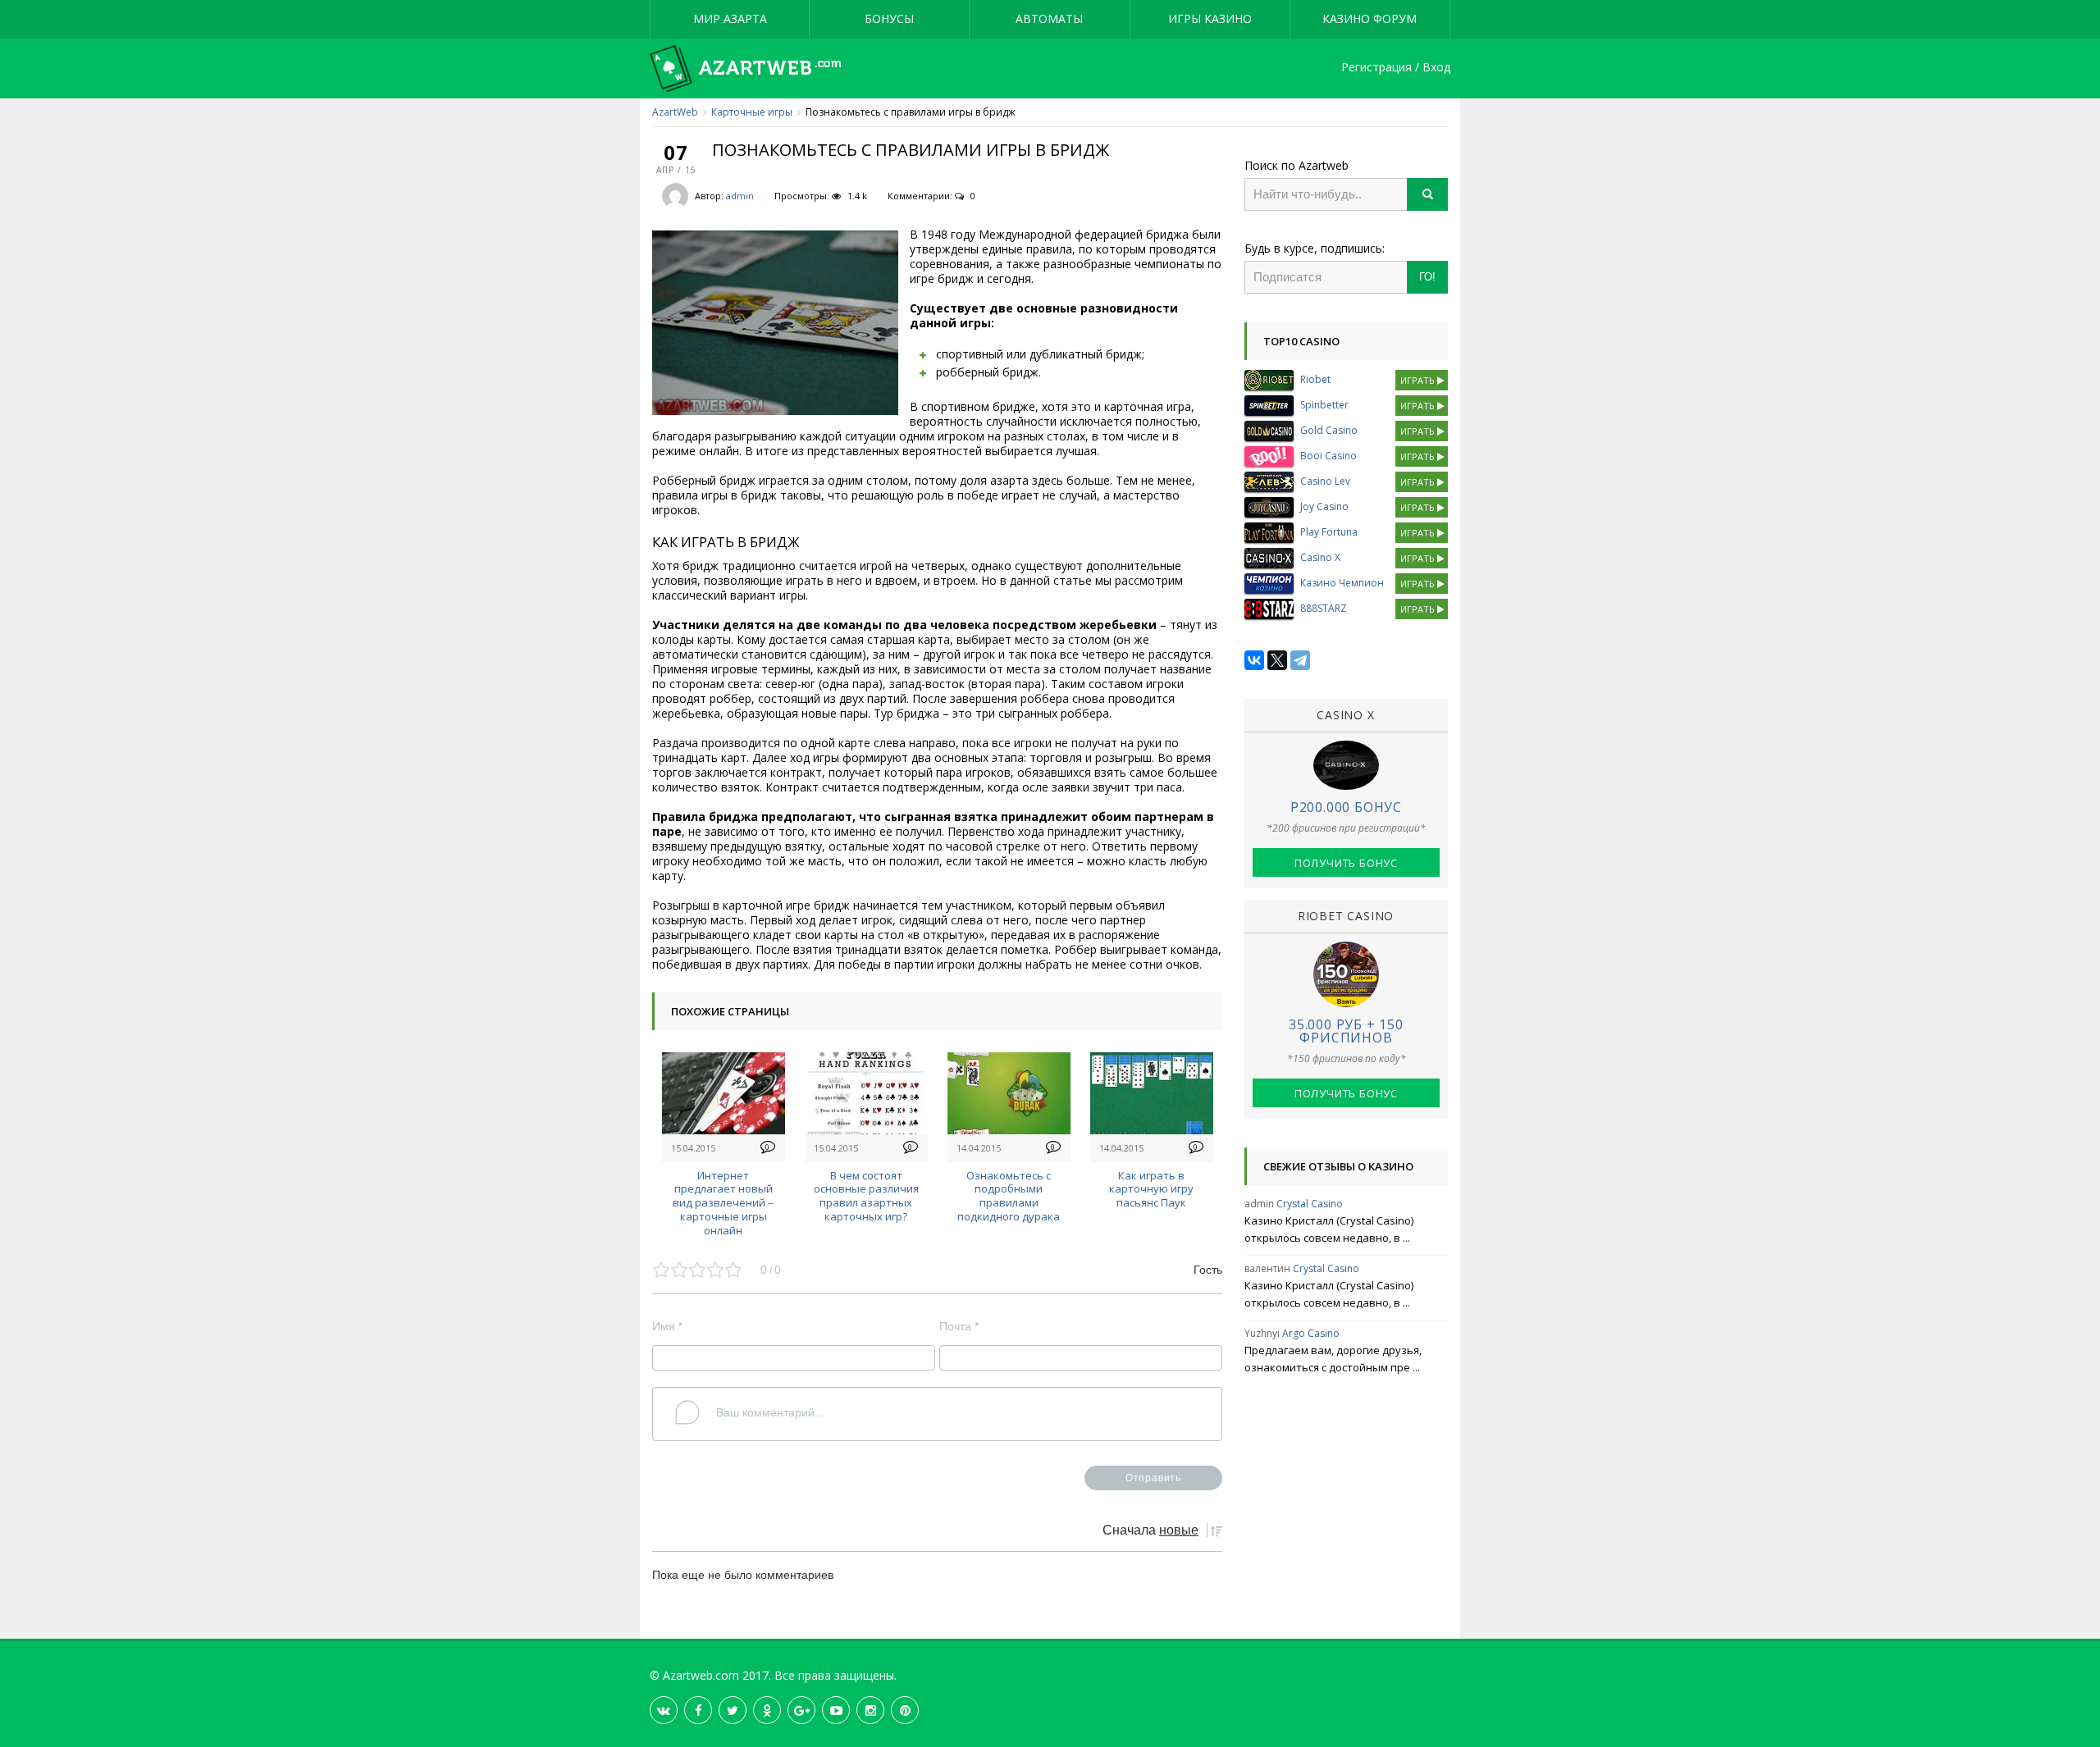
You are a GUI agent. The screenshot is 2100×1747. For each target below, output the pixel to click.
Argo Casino (1311, 1333)
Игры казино (1210, 18)
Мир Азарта (730, 18)
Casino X (1320, 557)
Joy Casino (1324, 506)
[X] (1277, 660)
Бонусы (889, 18)
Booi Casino (1328, 456)
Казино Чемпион (1342, 583)
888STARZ (1324, 608)
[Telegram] (1300, 660)
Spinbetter (1324, 405)
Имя (667, 1326)
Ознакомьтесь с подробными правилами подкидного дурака (1009, 1196)
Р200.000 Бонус (1346, 807)
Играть (1419, 380)
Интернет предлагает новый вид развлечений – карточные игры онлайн (723, 1203)
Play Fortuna (1329, 532)
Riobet (1315, 379)
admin (740, 196)
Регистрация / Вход (1396, 68)
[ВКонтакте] (1254, 660)
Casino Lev (1325, 481)
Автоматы (1049, 18)
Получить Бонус (1346, 863)
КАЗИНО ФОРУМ (1370, 18)
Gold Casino (1329, 430)
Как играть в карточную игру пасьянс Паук (1151, 1189)
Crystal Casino (1310, 1204)
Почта (959, 1326)
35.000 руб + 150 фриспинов (1346, 1031)
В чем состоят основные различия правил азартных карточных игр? (866, 1196)
